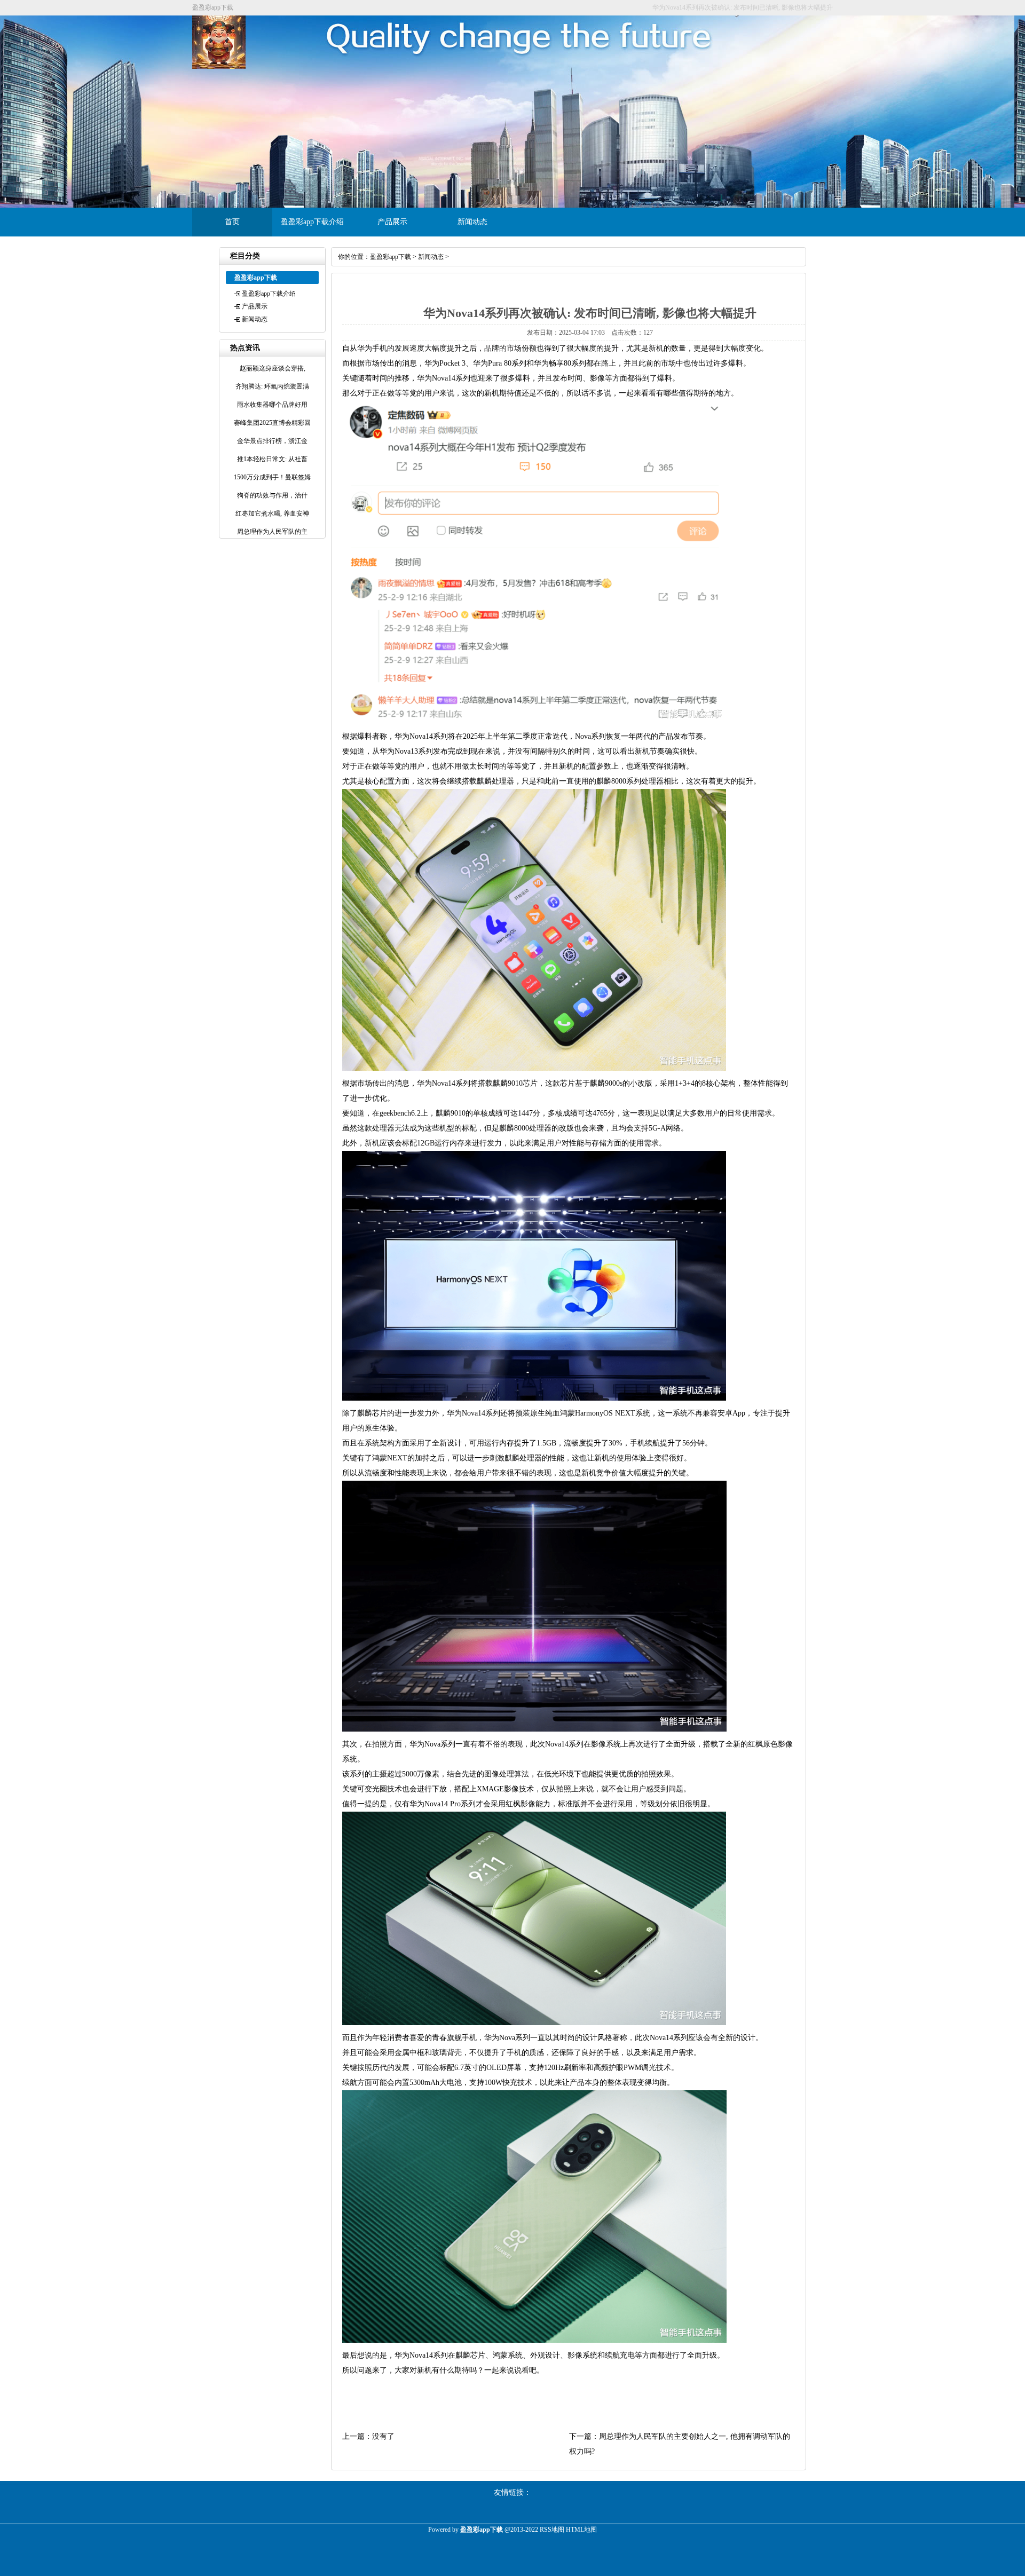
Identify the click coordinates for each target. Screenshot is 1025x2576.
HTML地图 (581, 2530)
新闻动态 (472, 222)
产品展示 (392, 222)
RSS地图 (552, 2530)
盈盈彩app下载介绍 (312, 222)
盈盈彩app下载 (391, 257)
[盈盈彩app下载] (219, 67)
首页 (232, 222)
